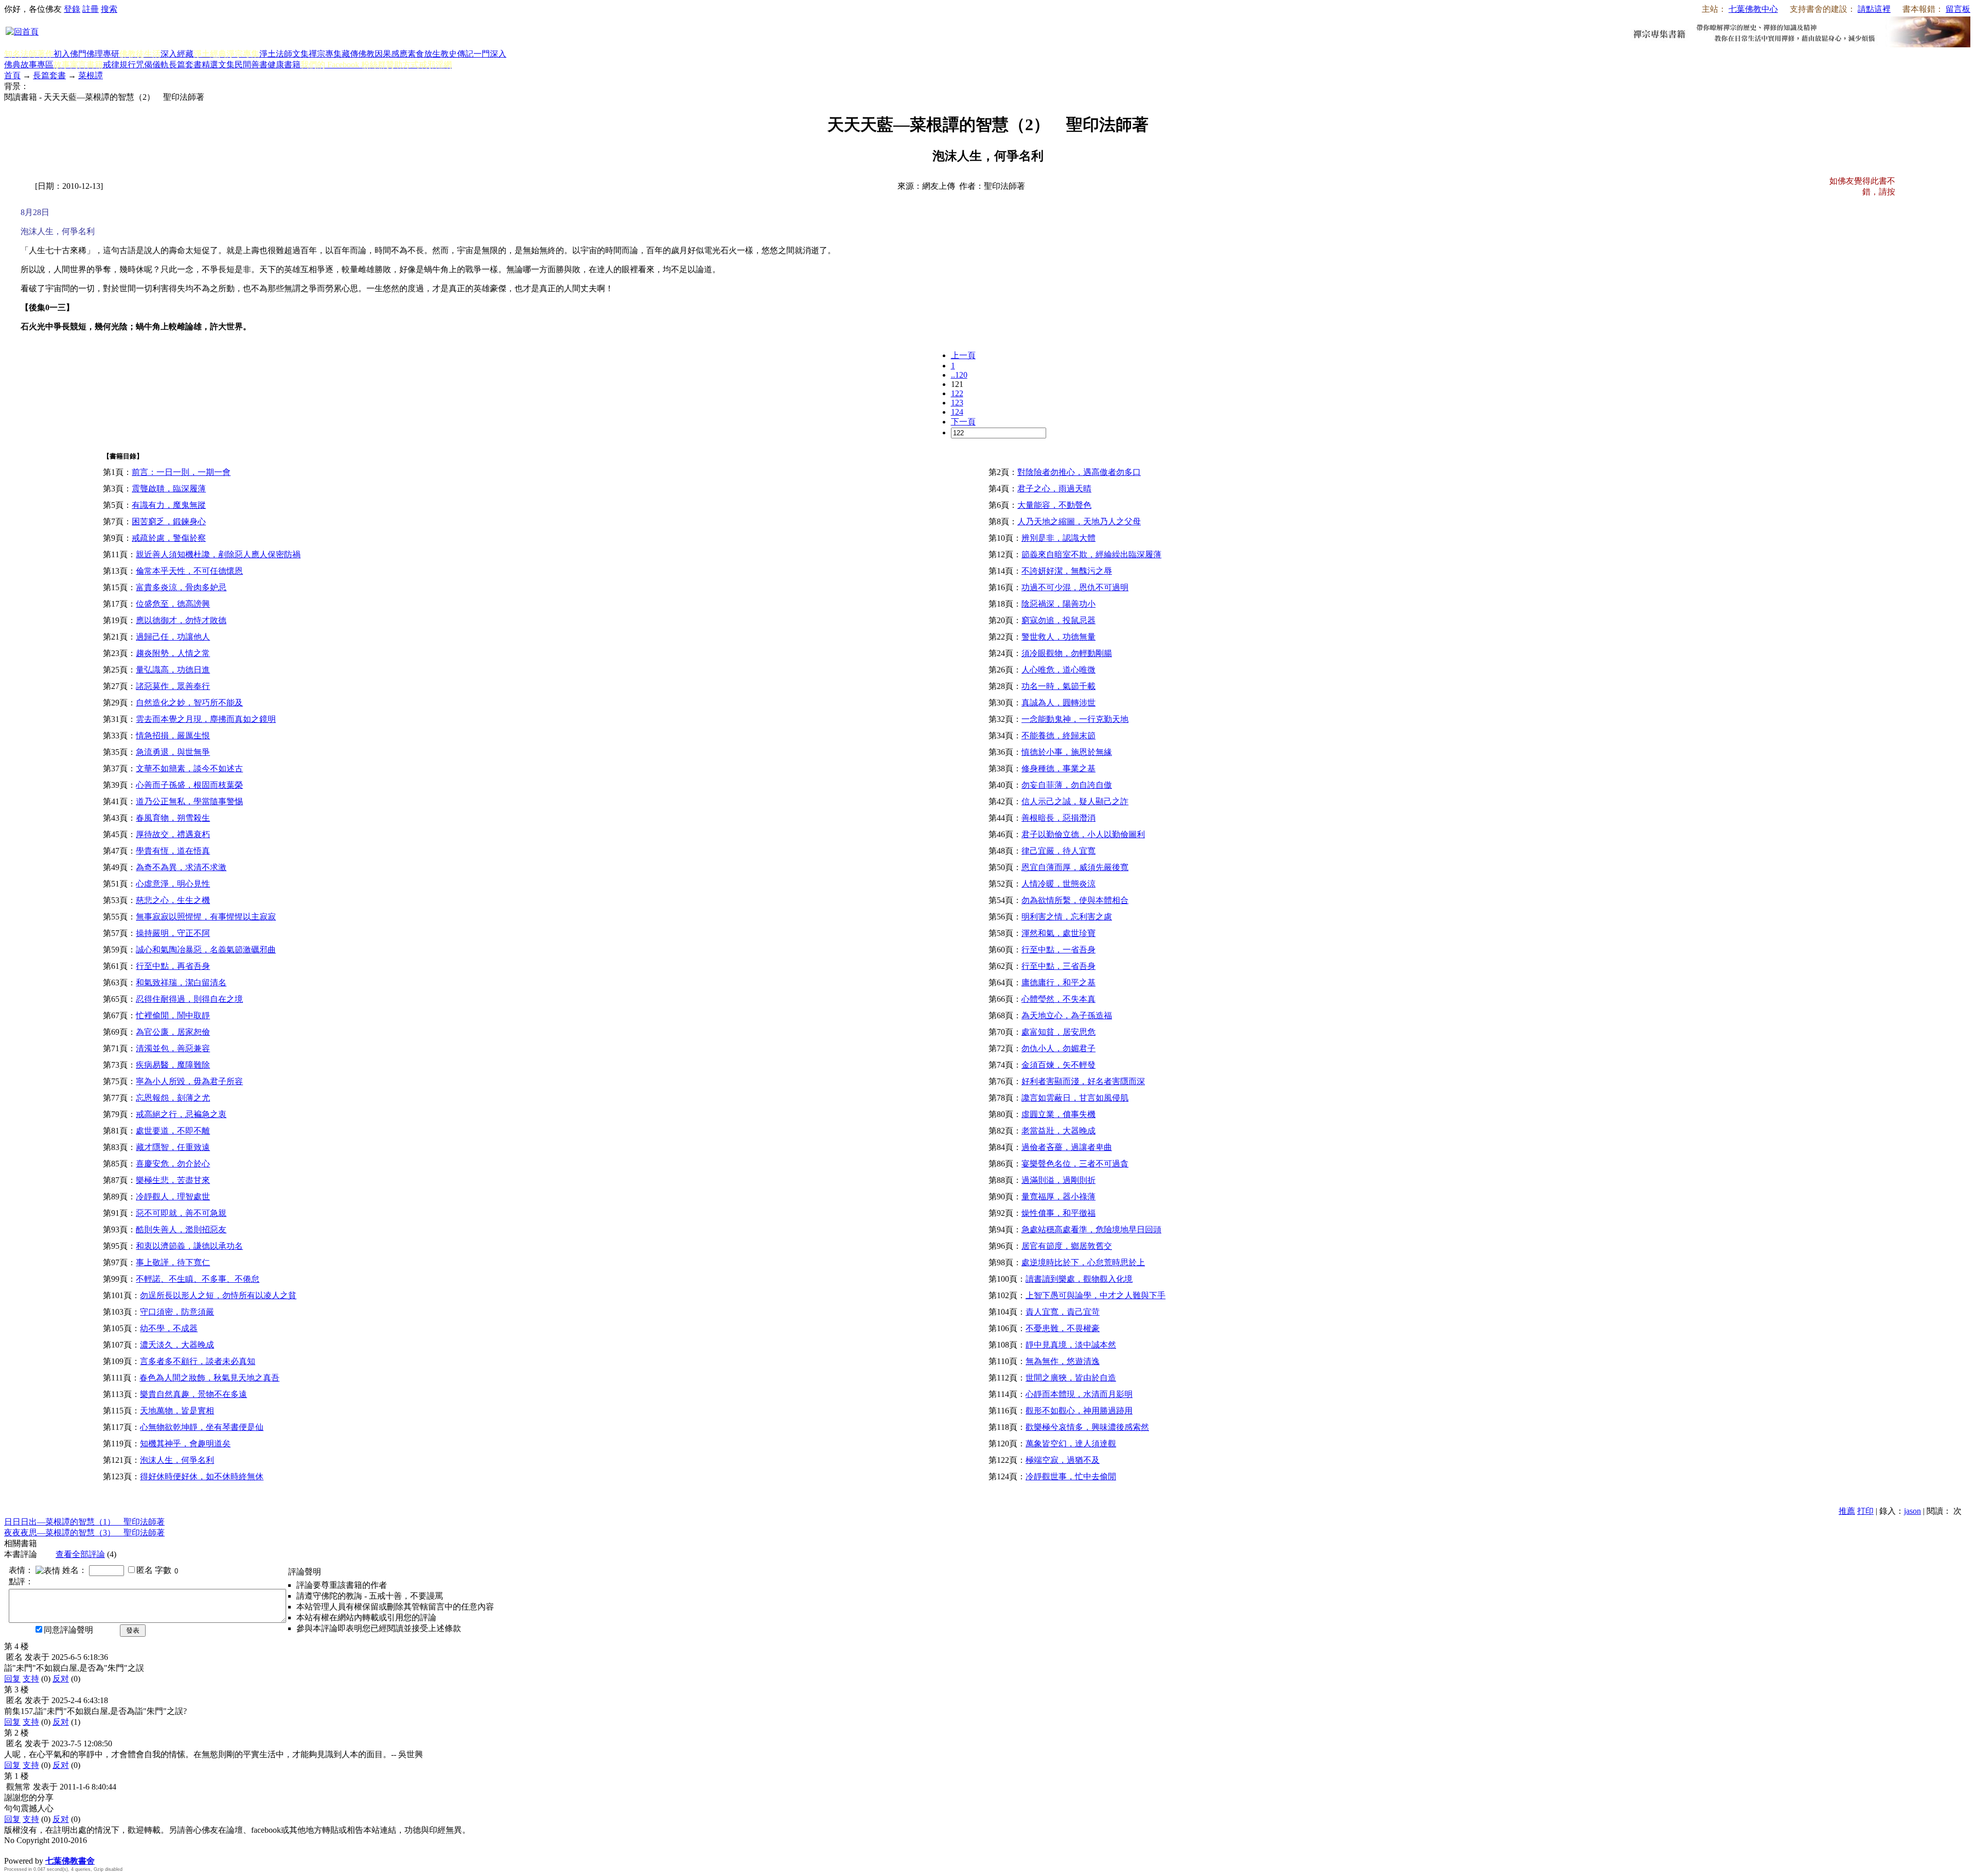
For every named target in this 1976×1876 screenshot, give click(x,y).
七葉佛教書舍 (70, 1861)
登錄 (72, 9)
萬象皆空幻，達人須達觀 (1071, 1444)
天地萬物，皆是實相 (177, 1411)
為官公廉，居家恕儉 (173, 1032)
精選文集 (218, 65)
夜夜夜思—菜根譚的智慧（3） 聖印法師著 (84, 1533)
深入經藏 (177, 54)
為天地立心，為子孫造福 (1067, 1015)
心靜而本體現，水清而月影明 (1079, 1394)
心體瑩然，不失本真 (1058, 999)
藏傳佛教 (358, 54)
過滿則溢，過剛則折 (1058, 1180)
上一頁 (963, 355)
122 (957, 393)
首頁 (12, 75)
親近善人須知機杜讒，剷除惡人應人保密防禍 (218, 554)
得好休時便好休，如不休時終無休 (202, 1476)
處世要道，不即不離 (173, 1131)
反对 (61, 1679)
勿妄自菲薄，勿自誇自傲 (1067, 785)
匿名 (145, 1570)
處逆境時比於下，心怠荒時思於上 (1083, 1262)
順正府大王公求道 (56, 1850)
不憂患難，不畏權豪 (1063, 1328)
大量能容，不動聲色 (1054, 505)
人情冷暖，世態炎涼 (1058, 884)
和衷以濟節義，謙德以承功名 (189, 1246)
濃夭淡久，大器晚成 (177, 1345)
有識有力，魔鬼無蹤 (169, 505)
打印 (1865, 1511)
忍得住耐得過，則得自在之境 (189, 999)
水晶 (12, 1850)
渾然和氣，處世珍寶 (1058, 933)
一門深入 (490, 54)
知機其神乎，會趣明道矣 (185, 1444)
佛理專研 (103, 54)
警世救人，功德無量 (1058, 637)
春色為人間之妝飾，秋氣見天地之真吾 (209, 1378)
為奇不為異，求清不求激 (181, 867)
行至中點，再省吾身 (173, 966)
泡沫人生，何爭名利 (177, 1460)
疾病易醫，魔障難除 (173, 1065)
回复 (12, 1679)
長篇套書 (185, 65)
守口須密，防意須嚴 (177, 1312)
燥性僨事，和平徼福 (1058, 1213)
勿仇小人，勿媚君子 (1058, 1048)
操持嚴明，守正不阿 (173, 933)
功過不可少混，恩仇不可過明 (1075, 587)
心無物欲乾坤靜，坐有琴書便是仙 (202, 1427)
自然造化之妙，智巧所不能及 (189, 703)
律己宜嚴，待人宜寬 (1058, 851)
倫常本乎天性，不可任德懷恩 (189, 571)
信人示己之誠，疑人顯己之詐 (1075, 801)
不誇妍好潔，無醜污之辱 (1067, 571)
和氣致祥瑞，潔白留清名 (181, 983)
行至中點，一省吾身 (1058, 950)
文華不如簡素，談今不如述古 (189, 768)
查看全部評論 (80, 1554)
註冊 (91, 9)
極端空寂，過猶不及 (1063, 1460)
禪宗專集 (325, 54)
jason (1912, 1511)
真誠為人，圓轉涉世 (1058, 703)
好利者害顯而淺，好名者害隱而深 (1083, 1081)
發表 (133, 1630)
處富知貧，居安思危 (1058, 1032)
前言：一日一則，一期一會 (181, 472)
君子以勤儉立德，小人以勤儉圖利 (1083, 834)
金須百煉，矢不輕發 (1058, 1065)
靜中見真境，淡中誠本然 (1071, 1345)
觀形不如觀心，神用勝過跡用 (1079, 1411)
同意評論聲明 (68, 1630)
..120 (959, 375)
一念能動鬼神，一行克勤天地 (1075, 719)
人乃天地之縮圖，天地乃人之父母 (1079, 521)
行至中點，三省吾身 (1058, 966)
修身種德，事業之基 (1058, 768)
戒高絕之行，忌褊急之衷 (181, 1114)
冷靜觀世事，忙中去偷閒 (1071, 1476)
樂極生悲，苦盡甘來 (173, 1180)
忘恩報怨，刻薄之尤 (173, 1098)
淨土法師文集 (284, 54)
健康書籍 (284, 65)
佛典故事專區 (29, 65)
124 (957, 412)
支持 (31, 1679)
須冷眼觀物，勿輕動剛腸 (1067, 653)
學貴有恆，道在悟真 (173, 851)
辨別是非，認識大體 (1058, 538)
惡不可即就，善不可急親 (181, 1213)
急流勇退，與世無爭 (173, 752)
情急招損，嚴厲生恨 (173, 736)
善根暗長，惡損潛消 (1058, 818)
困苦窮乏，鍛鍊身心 (169, 521)
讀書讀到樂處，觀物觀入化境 (1079, 1279)
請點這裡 (1874, 9)
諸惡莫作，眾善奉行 (173, 686)
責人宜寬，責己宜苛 (1063, 1312)
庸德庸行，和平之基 (1058, 983)
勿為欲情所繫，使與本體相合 (1075, 900)
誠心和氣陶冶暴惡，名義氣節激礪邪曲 (206, 950)
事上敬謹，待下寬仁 (173, 1262)
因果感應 (391, 54)
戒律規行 (119, 65)
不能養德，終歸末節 (1058, 736)
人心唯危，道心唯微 (1058, 670)
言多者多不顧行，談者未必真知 (198, 1361)
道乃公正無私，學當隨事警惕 (189, 801)
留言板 (1958, 9)
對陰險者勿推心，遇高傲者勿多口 (1079, 472)
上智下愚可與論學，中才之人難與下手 (1096, 1295)
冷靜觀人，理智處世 (173, 1197)
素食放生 (424, 54)
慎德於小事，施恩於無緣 (1067, 752)
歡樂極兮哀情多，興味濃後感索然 (1087, 1427)
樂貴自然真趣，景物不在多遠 (193, 1394)
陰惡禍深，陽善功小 (1058, 604)
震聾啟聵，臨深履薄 (169, 489)
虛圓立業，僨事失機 (1058, 1114)
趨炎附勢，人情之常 (173, 653)
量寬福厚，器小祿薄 (1058, 1197)
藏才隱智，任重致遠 (173, 1147)
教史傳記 (457, 54)
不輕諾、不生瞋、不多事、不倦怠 (198, 1279)
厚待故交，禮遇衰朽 (173, 834)
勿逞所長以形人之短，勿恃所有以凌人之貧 (218, 1295)
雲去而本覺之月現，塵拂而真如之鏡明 (206, 719)
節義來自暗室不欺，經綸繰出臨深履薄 (1091, 554)
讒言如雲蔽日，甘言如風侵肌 (1075, 1098)
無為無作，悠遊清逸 (1063, 1361)
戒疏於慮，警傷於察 (169, 538)
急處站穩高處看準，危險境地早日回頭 (1091, 1229)
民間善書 (251, 65)
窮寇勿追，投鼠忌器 (1058, 620)
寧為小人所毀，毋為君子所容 (189, 1081)
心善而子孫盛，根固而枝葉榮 (189, 785)
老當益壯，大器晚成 (1058, 1131)
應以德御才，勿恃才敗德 (181, 620)
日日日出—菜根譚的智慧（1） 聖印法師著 (84, 1522)
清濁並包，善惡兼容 (173, 1048)
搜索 (109, 9)
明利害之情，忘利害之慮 (1067, 917)
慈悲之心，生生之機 (173, 900)
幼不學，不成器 (169, 1328)
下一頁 (963, 422)
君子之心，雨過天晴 (1054, 489)
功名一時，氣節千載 (1058, 686)
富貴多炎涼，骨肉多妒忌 (181, 587)
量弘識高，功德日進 (173, 670)
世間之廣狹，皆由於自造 (1071, 1378)
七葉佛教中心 (1753, 9)
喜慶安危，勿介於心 (173, 1164)
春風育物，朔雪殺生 (173, 818)
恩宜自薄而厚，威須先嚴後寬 (1075, 867)
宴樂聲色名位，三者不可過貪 (1075, 1164)
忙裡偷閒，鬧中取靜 (173, 1015)
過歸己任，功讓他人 (173, 637)
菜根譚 (91, 75)
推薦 (1847, 1511)
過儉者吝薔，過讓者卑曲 (1067, 1147)
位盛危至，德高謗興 (173, 604)
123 (957, 403)
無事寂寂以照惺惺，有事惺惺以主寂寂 (206, 917)
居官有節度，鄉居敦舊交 (1067, 1246)
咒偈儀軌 (152, 65)
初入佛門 (70, 54)
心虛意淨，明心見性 (173, 884)
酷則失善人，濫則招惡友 (181, 1229)
